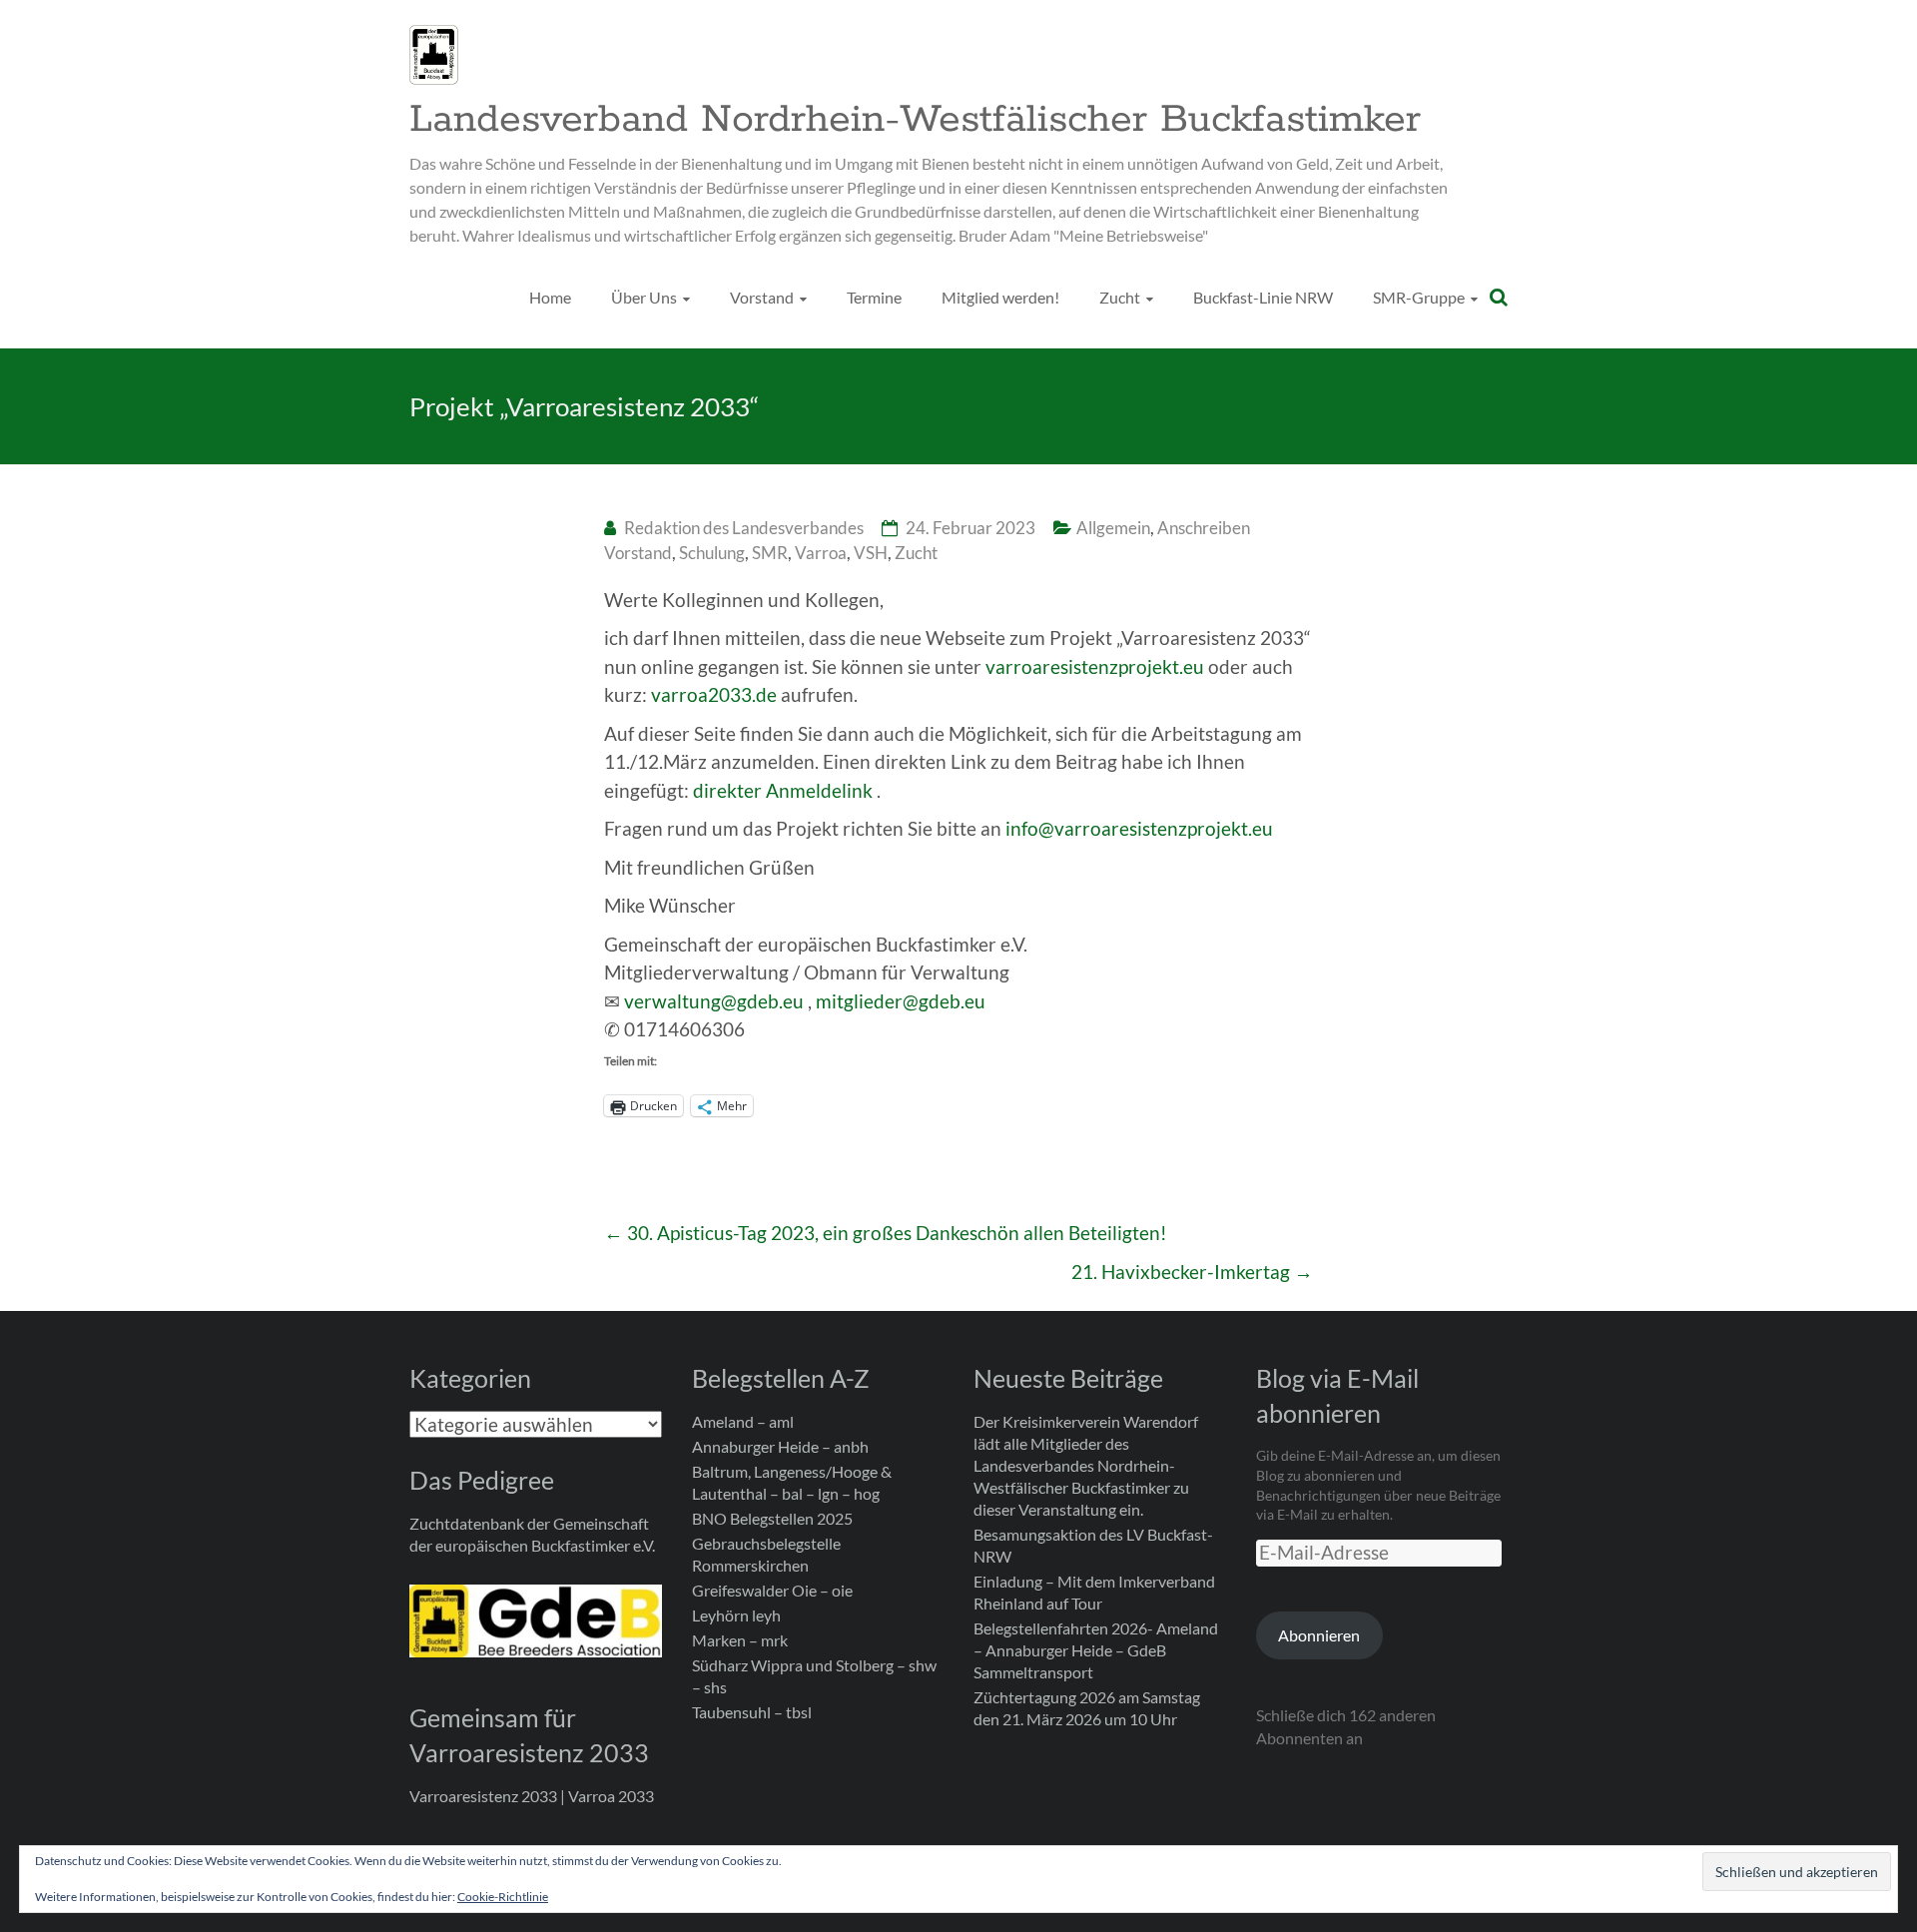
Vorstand (762, 297)
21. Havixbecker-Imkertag (1192, 1272)
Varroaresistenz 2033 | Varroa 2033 (532, 1796)
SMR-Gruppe (1419, 297)
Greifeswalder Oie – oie (772, 1590)
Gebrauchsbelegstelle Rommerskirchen (766, 1554)
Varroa (821, 553)
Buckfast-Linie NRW (1263, 297)
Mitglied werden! (1000, 297)
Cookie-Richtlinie (503, 1897)
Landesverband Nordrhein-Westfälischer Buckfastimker (915, 120)
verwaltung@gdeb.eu (714, 1001)
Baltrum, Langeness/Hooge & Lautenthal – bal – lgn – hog (792, 1482)
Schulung (712, 553)
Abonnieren (1319, 1635)
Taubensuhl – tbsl (752, 1712)
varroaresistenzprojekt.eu (1095, 666)
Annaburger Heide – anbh (780, 1446)
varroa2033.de (714, 694)
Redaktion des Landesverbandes (744, 528)
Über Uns (644, 297)
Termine (874, 297)
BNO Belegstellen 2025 (772, 1518)
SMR (770, 553)
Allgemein (1113, 528)
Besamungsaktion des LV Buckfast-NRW (1093, 1545)
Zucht (1120, 297)
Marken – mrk (740, 1640)
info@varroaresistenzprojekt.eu (1139, 828)
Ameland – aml (743, 1421)
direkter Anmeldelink (783, 790)
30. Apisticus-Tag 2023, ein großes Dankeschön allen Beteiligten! (886, 1233)
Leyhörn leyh (736, 1615)
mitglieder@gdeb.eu (901, 1001)
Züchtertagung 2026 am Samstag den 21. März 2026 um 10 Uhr (1087, 1708)
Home (550, 297)
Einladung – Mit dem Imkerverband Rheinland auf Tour (1094, 1592)
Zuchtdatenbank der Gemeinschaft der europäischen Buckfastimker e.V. (532, 1534)
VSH (871, 553)
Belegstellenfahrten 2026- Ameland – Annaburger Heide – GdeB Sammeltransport (1096, 1650)
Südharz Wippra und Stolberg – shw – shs (814, 1676)
